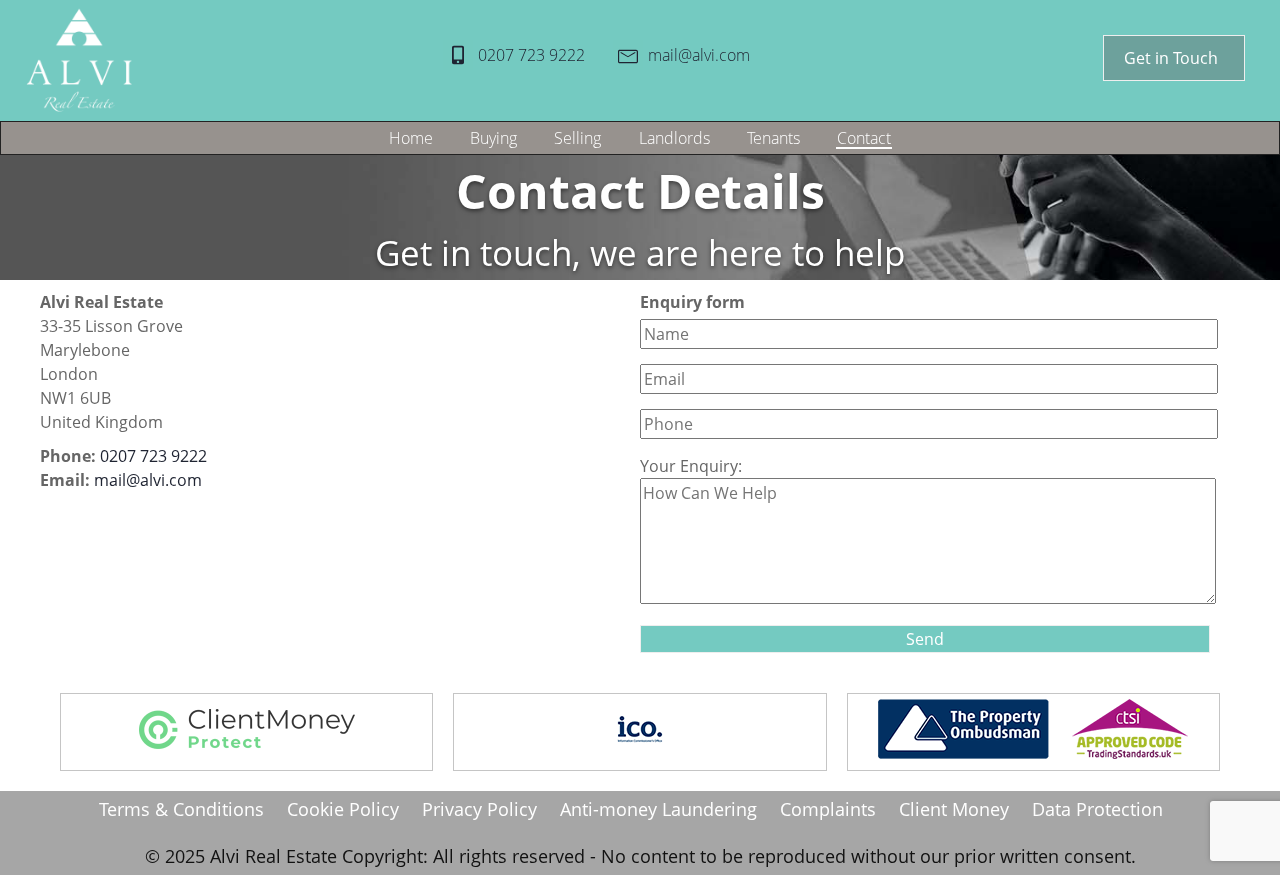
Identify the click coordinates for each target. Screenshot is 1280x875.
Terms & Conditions (181, 809)
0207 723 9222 (531, 55)
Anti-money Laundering (658, 809)
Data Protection (1097, 809)
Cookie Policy (343, 809)
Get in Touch (1171, 58)
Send (925, 639)
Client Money (954, 809)
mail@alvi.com (699, 55)
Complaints (828, 809)
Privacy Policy (479, 809)
